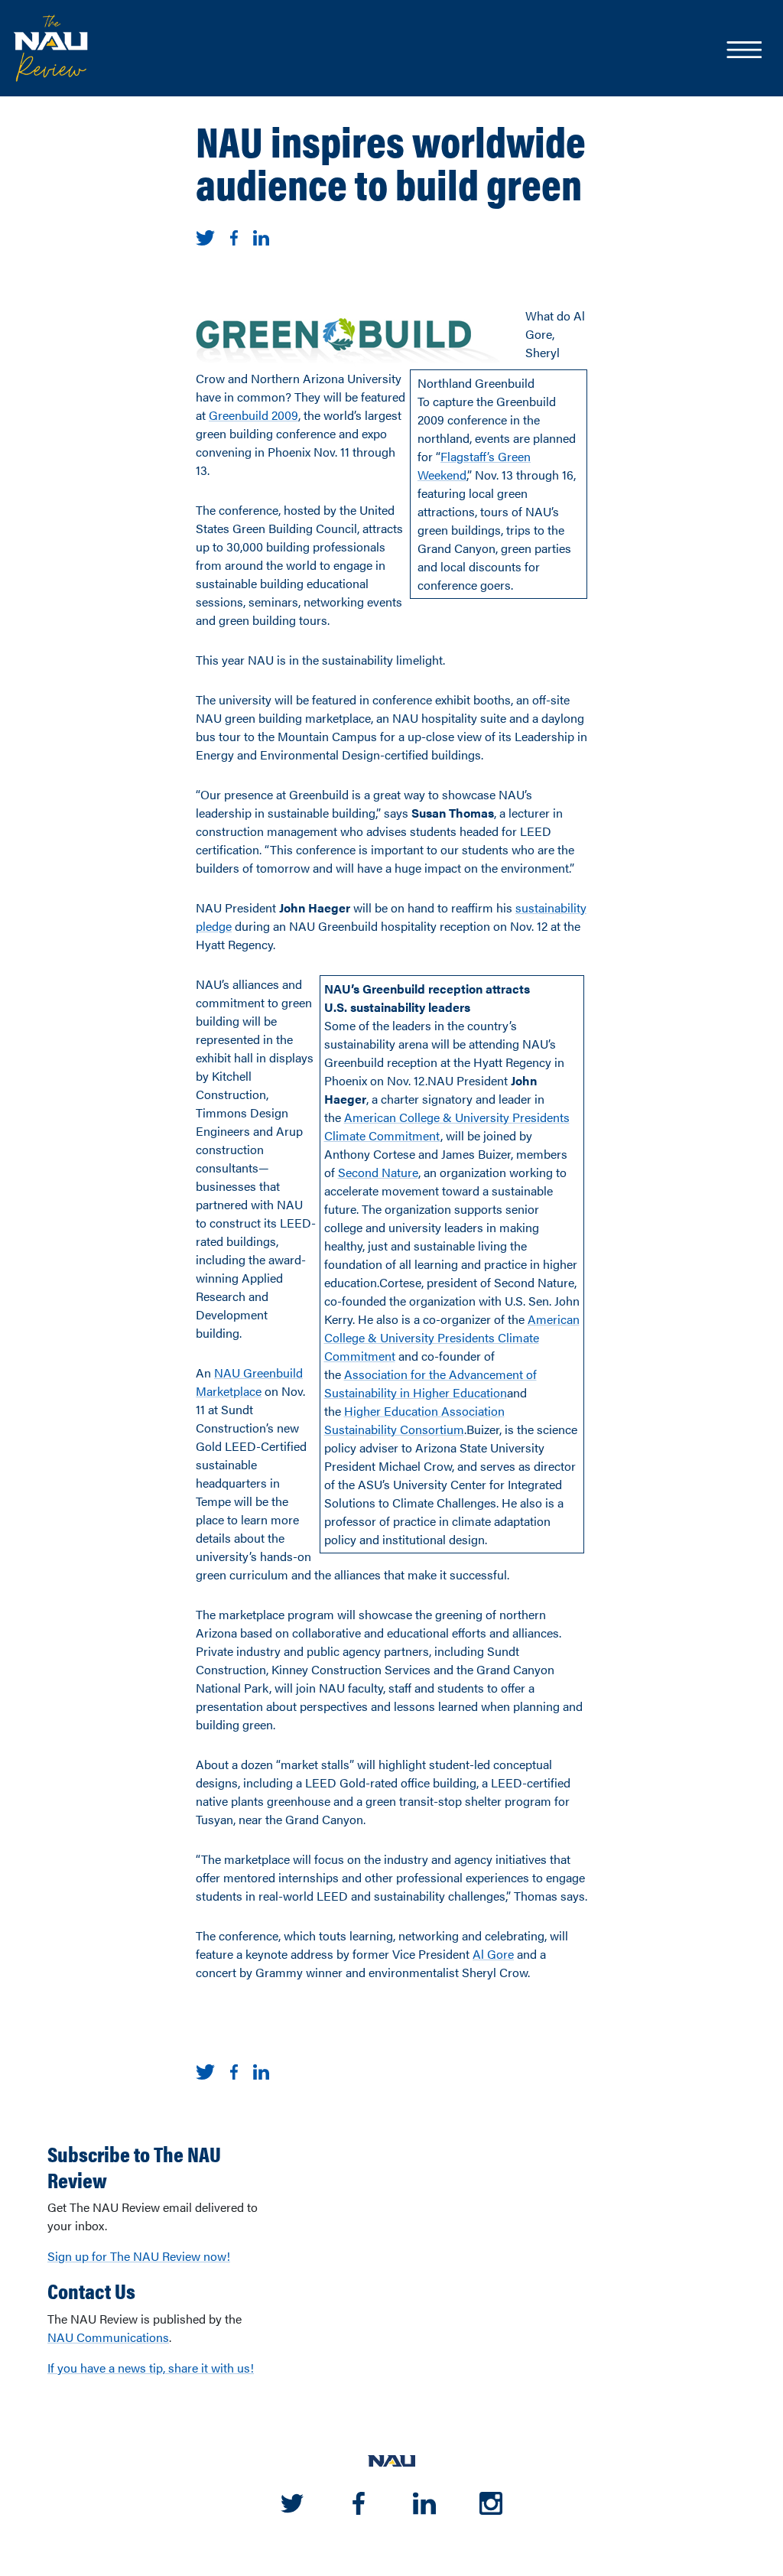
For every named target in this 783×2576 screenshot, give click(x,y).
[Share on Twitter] (205, 236)
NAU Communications (108, 2337)
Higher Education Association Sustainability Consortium (414, 1420)
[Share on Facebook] (234, 236)
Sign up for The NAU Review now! (139, 2256)
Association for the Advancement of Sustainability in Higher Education (430, 1383)
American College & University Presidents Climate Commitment (452, 1337)
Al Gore (493, 1954)
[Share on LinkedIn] (261, 236)
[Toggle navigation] (743, 51)
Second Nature (378, 1172)
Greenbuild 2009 (253, 415)
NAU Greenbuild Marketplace (249, 1382)
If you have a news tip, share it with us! (151, 2368)
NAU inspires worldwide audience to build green (391, 161)
